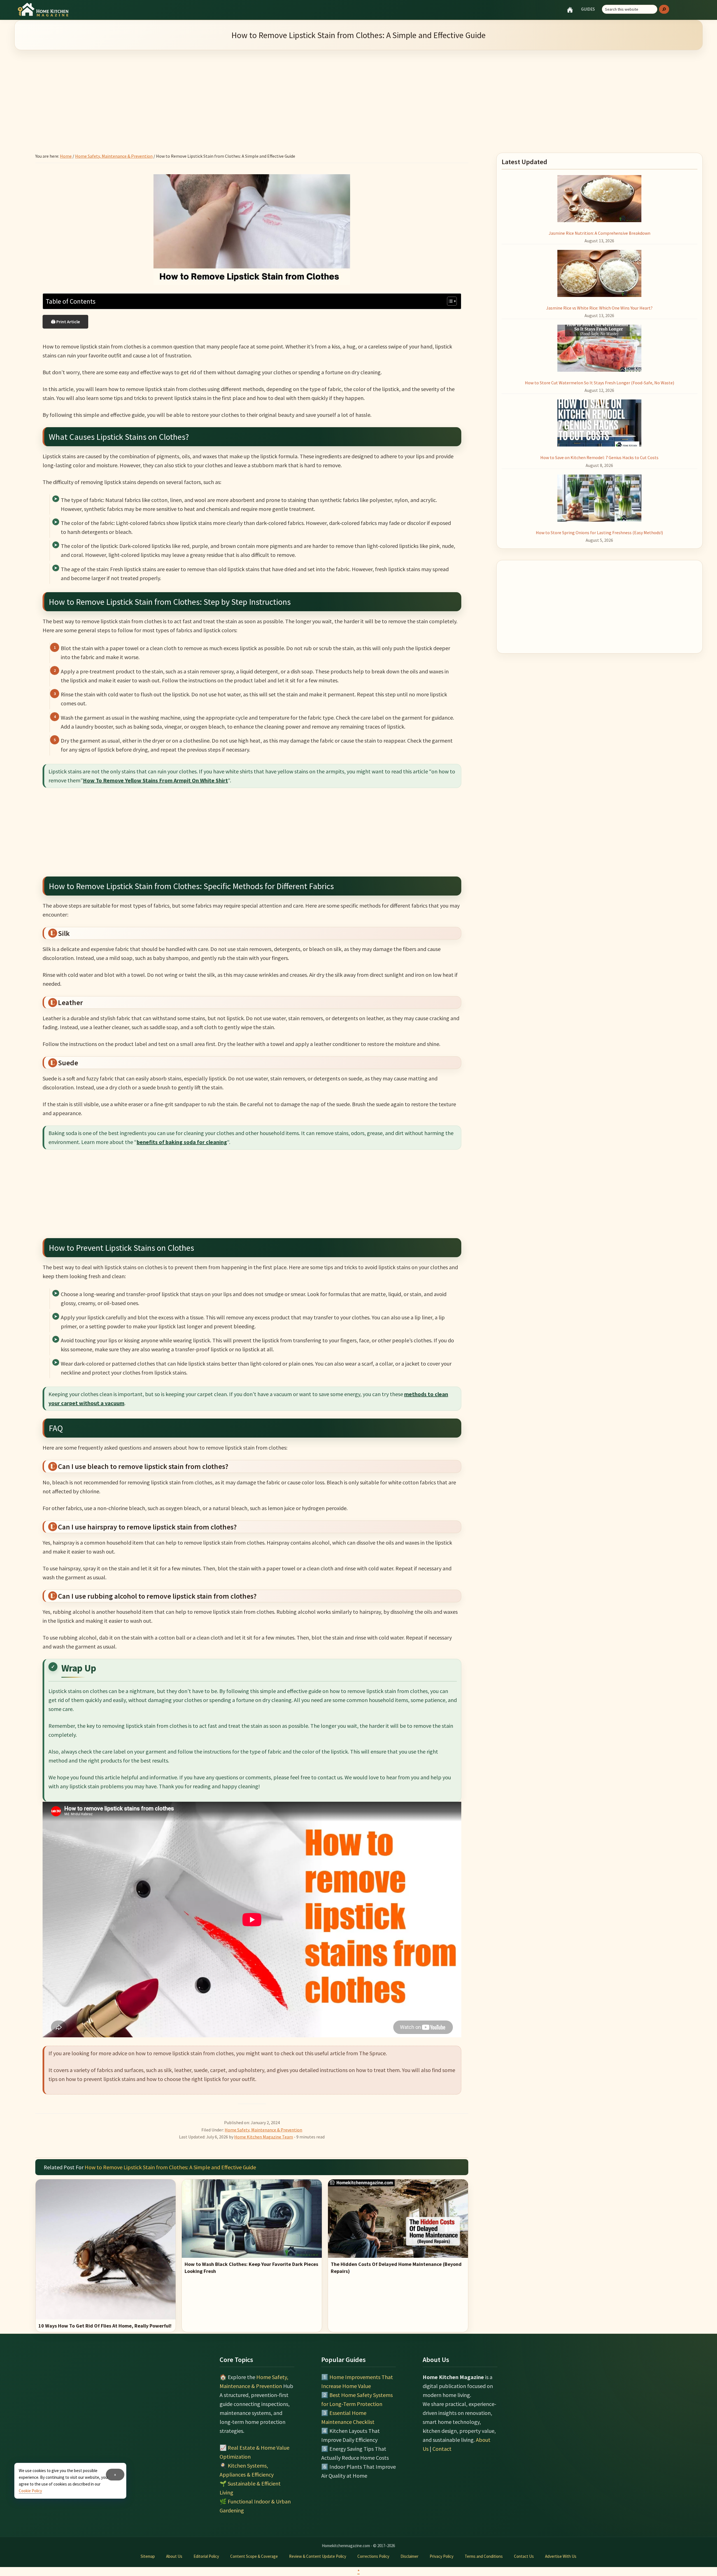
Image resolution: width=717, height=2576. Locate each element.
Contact (442, 2449)
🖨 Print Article (65, 322)
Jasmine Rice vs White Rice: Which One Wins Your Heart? (599, 308)
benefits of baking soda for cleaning (182, 1142)
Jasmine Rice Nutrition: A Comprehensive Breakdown (600, 233)
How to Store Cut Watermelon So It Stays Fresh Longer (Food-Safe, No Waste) (600, 383)
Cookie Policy (30, 2491)
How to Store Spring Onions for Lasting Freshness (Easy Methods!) (599, 533)
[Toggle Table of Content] (449, 301)
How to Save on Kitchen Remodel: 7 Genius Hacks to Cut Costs (599, 457)
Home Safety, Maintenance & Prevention (263, 2130)
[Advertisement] (358, 94)
